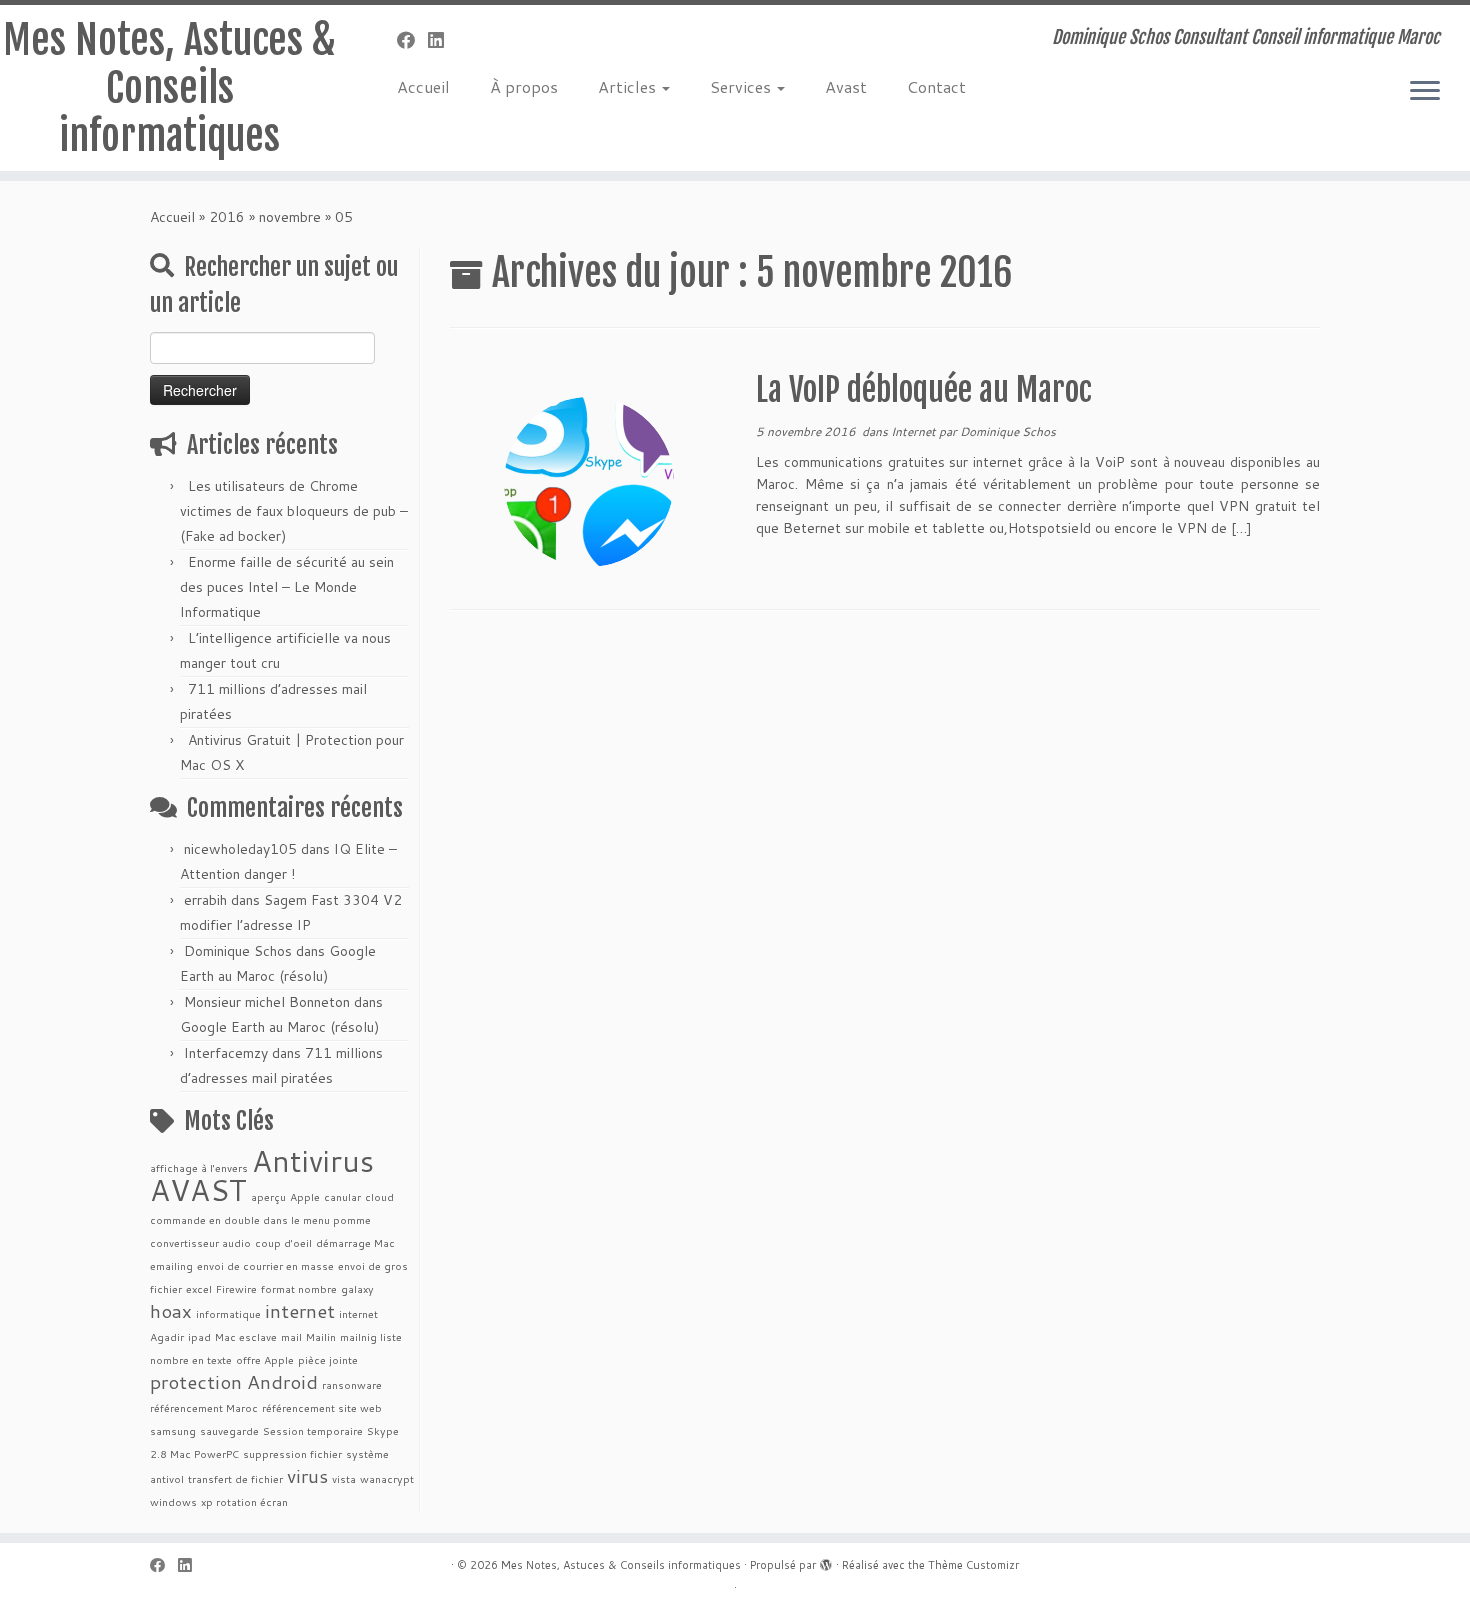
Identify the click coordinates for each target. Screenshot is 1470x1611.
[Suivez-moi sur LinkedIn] (442, 40)
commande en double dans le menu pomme (260, 1219)
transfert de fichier (235, 1478)
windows (173, 1501)
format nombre (299, 1288)
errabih (205, 900)
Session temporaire (313, 1430)
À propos (524, 86)
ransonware (352, 1384)
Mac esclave (246, 1336)
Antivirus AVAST (262, 1175)
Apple (305, 1196)
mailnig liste (371, 1336)
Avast (846, 86)
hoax (171, 1310)
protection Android (234, 1381)
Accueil (423, 86)
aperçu (268, 1196)
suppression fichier (292, 1453)
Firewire (236, 1288)
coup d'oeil (283, 1242)
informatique (228, 1313)
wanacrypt (387, 1478)
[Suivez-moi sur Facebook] (412, 40)
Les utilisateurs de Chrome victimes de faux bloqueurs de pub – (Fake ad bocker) (294, 511)
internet (300, 1310)
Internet (915, 431)
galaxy (357, 1288)
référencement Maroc (204, 1407)
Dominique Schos (238, 951)
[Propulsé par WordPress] (826, 1561)
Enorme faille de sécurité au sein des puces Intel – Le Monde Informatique (287, 587)
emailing (171, 1265)
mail (291, 1336)
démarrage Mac (355, 1242)
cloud (379, 1196)
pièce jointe (328, 1359)
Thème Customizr (973, 1565)
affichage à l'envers (199, 1167)
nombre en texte (191, 1359)
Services (742, 86)
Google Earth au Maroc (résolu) (279, 1027)
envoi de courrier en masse (265, 1265)
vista (344, 1478)
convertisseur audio (200, 1242)
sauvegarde (229, 1430)
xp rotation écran (244, 1501)
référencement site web (322, 1407)
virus (307, 1475)
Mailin (321, 1336)
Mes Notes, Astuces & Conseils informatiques (169, 88)
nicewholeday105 (240, 849)
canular (342, 1196)
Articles (629, 86)
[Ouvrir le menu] (1425, 92)
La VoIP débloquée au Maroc (924, 390)
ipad (199, 1336)
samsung (173, 1430)
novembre (290, 217)
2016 (227, 217)
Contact (936, 86)
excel (199, 1288)
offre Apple (265, 1359)
